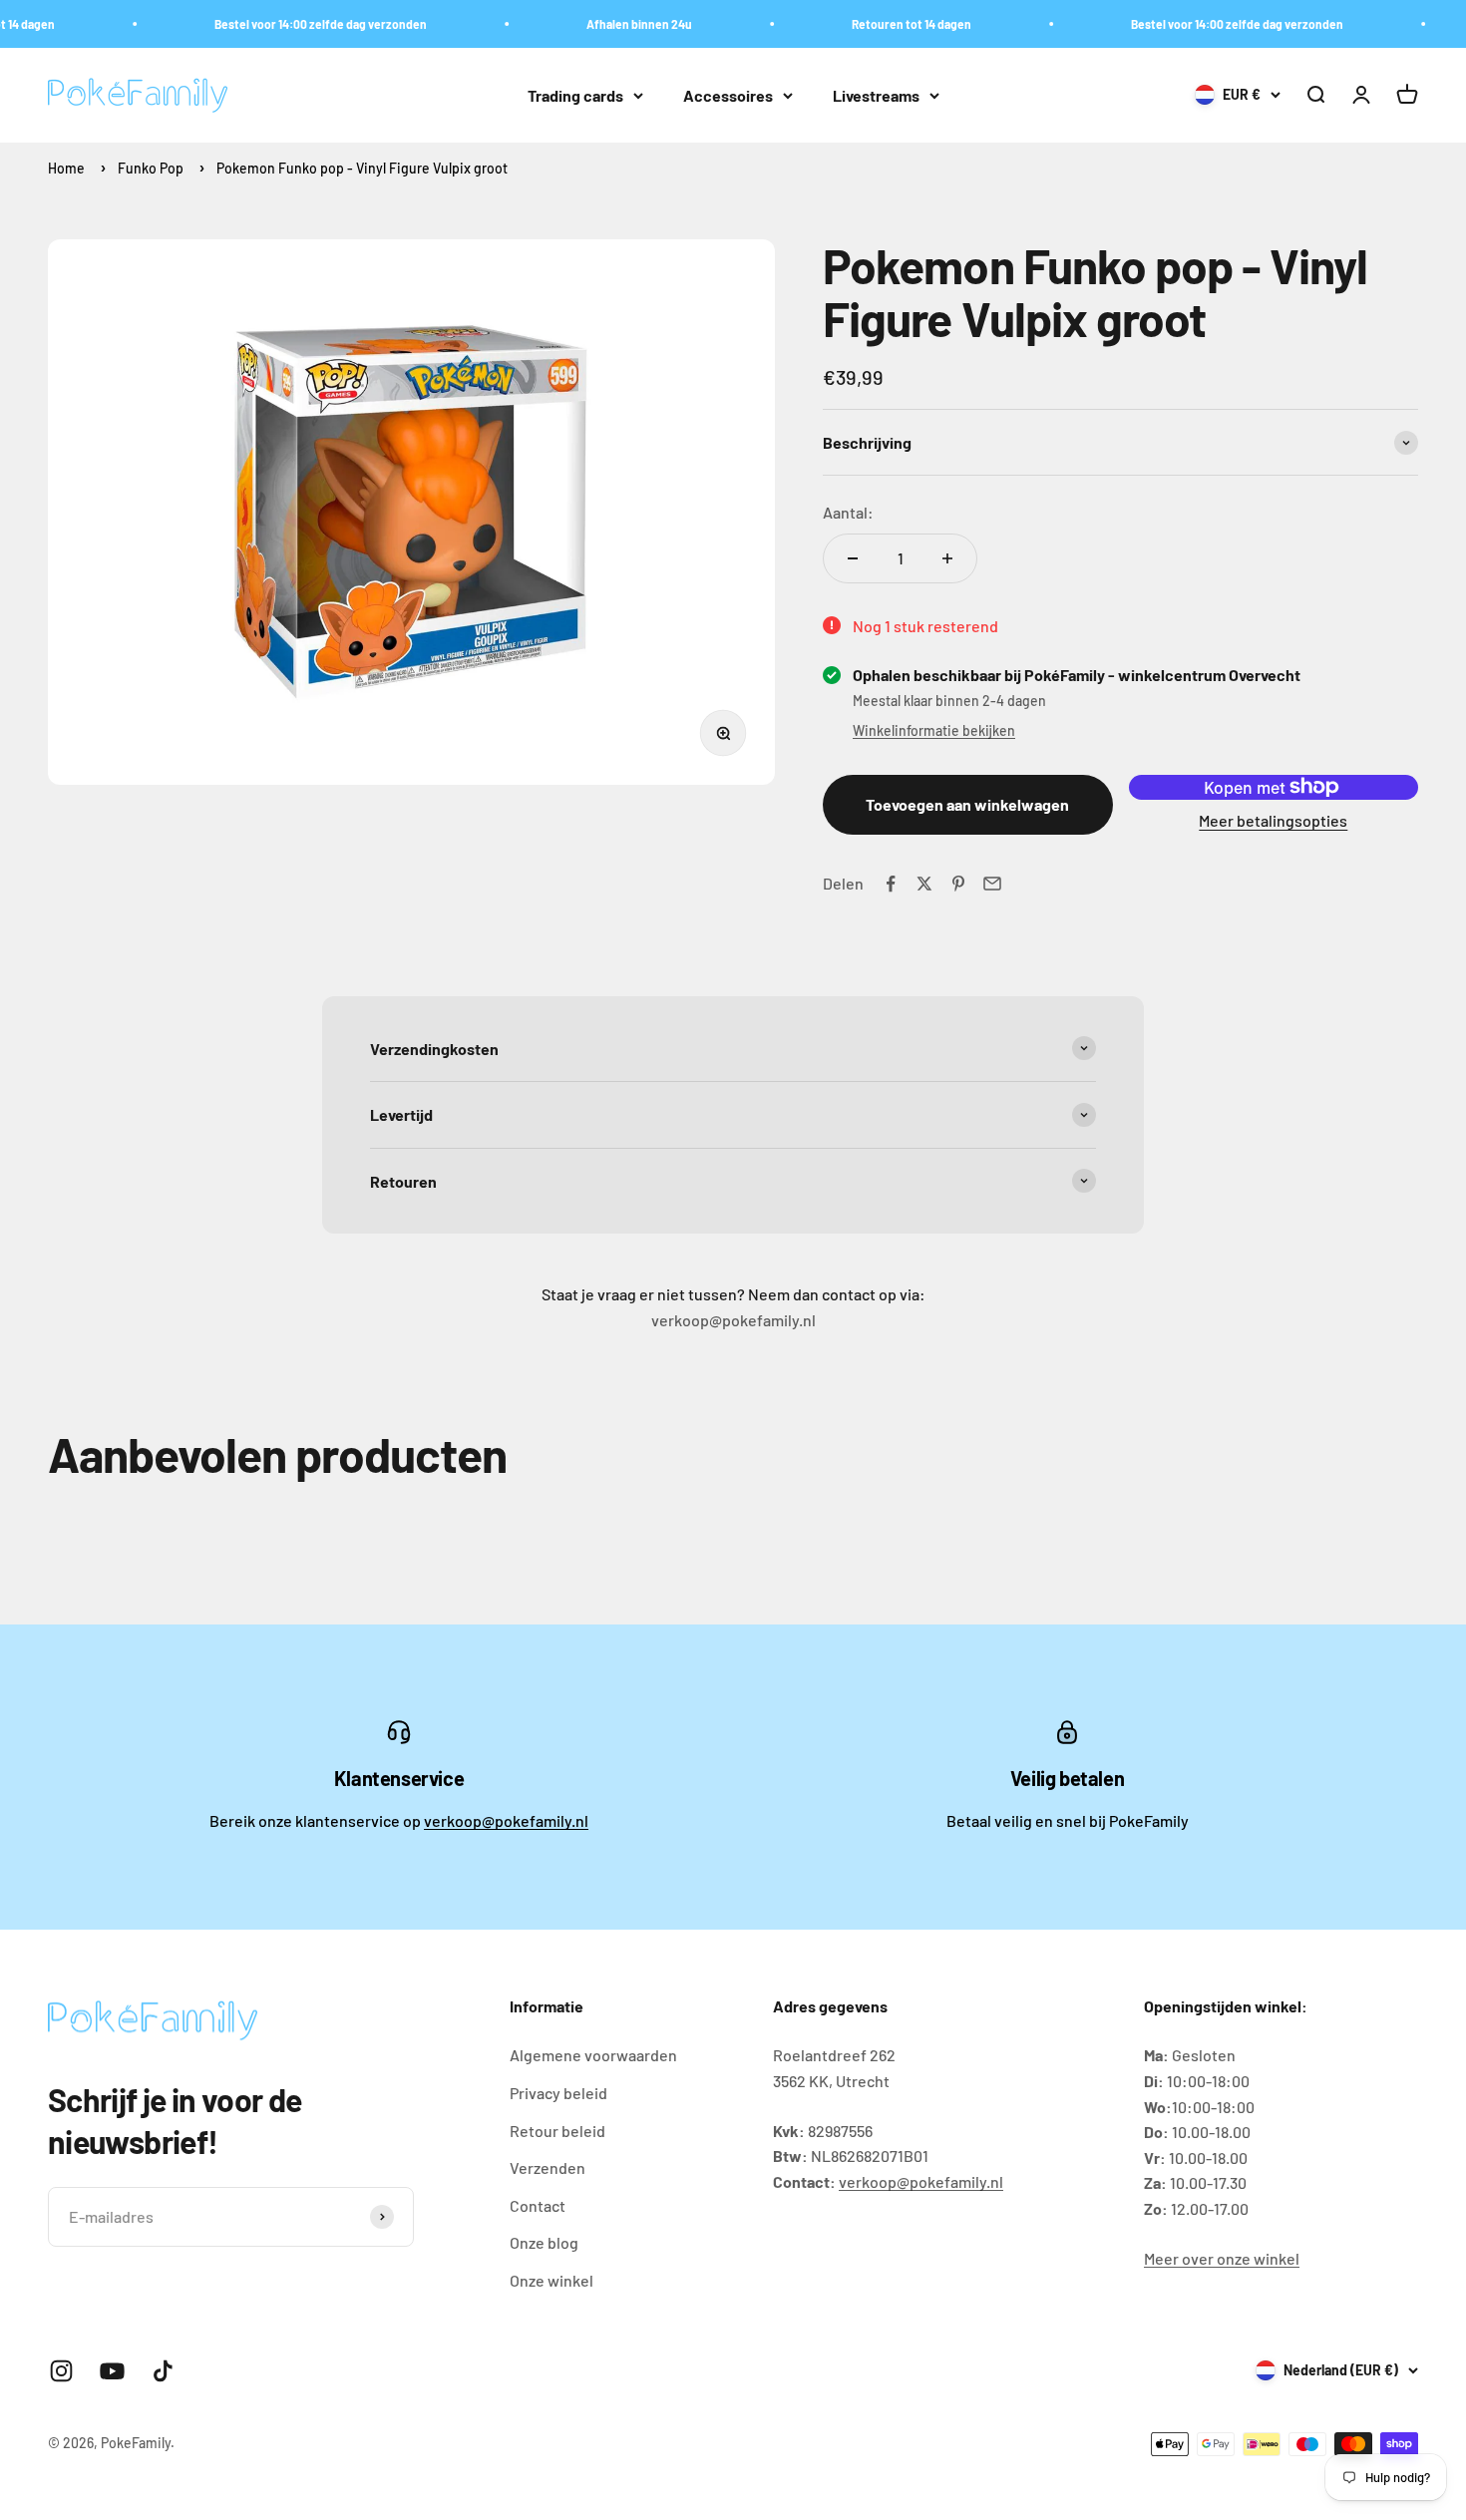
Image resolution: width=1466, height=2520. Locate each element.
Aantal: (848, 512)
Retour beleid (557, 2131)
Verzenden (548, 2167)
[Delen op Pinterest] (958, 884)
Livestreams (876, 95)
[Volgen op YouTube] (112, 2371)
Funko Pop (151, 168)
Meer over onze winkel (1222, 2258)
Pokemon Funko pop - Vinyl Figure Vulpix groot (362, 168)
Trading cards (575, 95)
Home (66, 168)
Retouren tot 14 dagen (891, 24)
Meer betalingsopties (1273, 820)
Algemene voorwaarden (593, 2055)
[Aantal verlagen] (853, 558)
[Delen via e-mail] (992, 884)
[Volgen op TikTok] (163, 2371)
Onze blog (544, 2242)
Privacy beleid (558, 2093)
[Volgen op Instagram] (61, 2371)
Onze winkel (551, 2280)
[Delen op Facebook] (891, 884)
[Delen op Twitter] (924, 884)
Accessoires (728, 95)
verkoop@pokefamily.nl (506, 1820)
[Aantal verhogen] (947, 558)
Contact (538, 2205)
